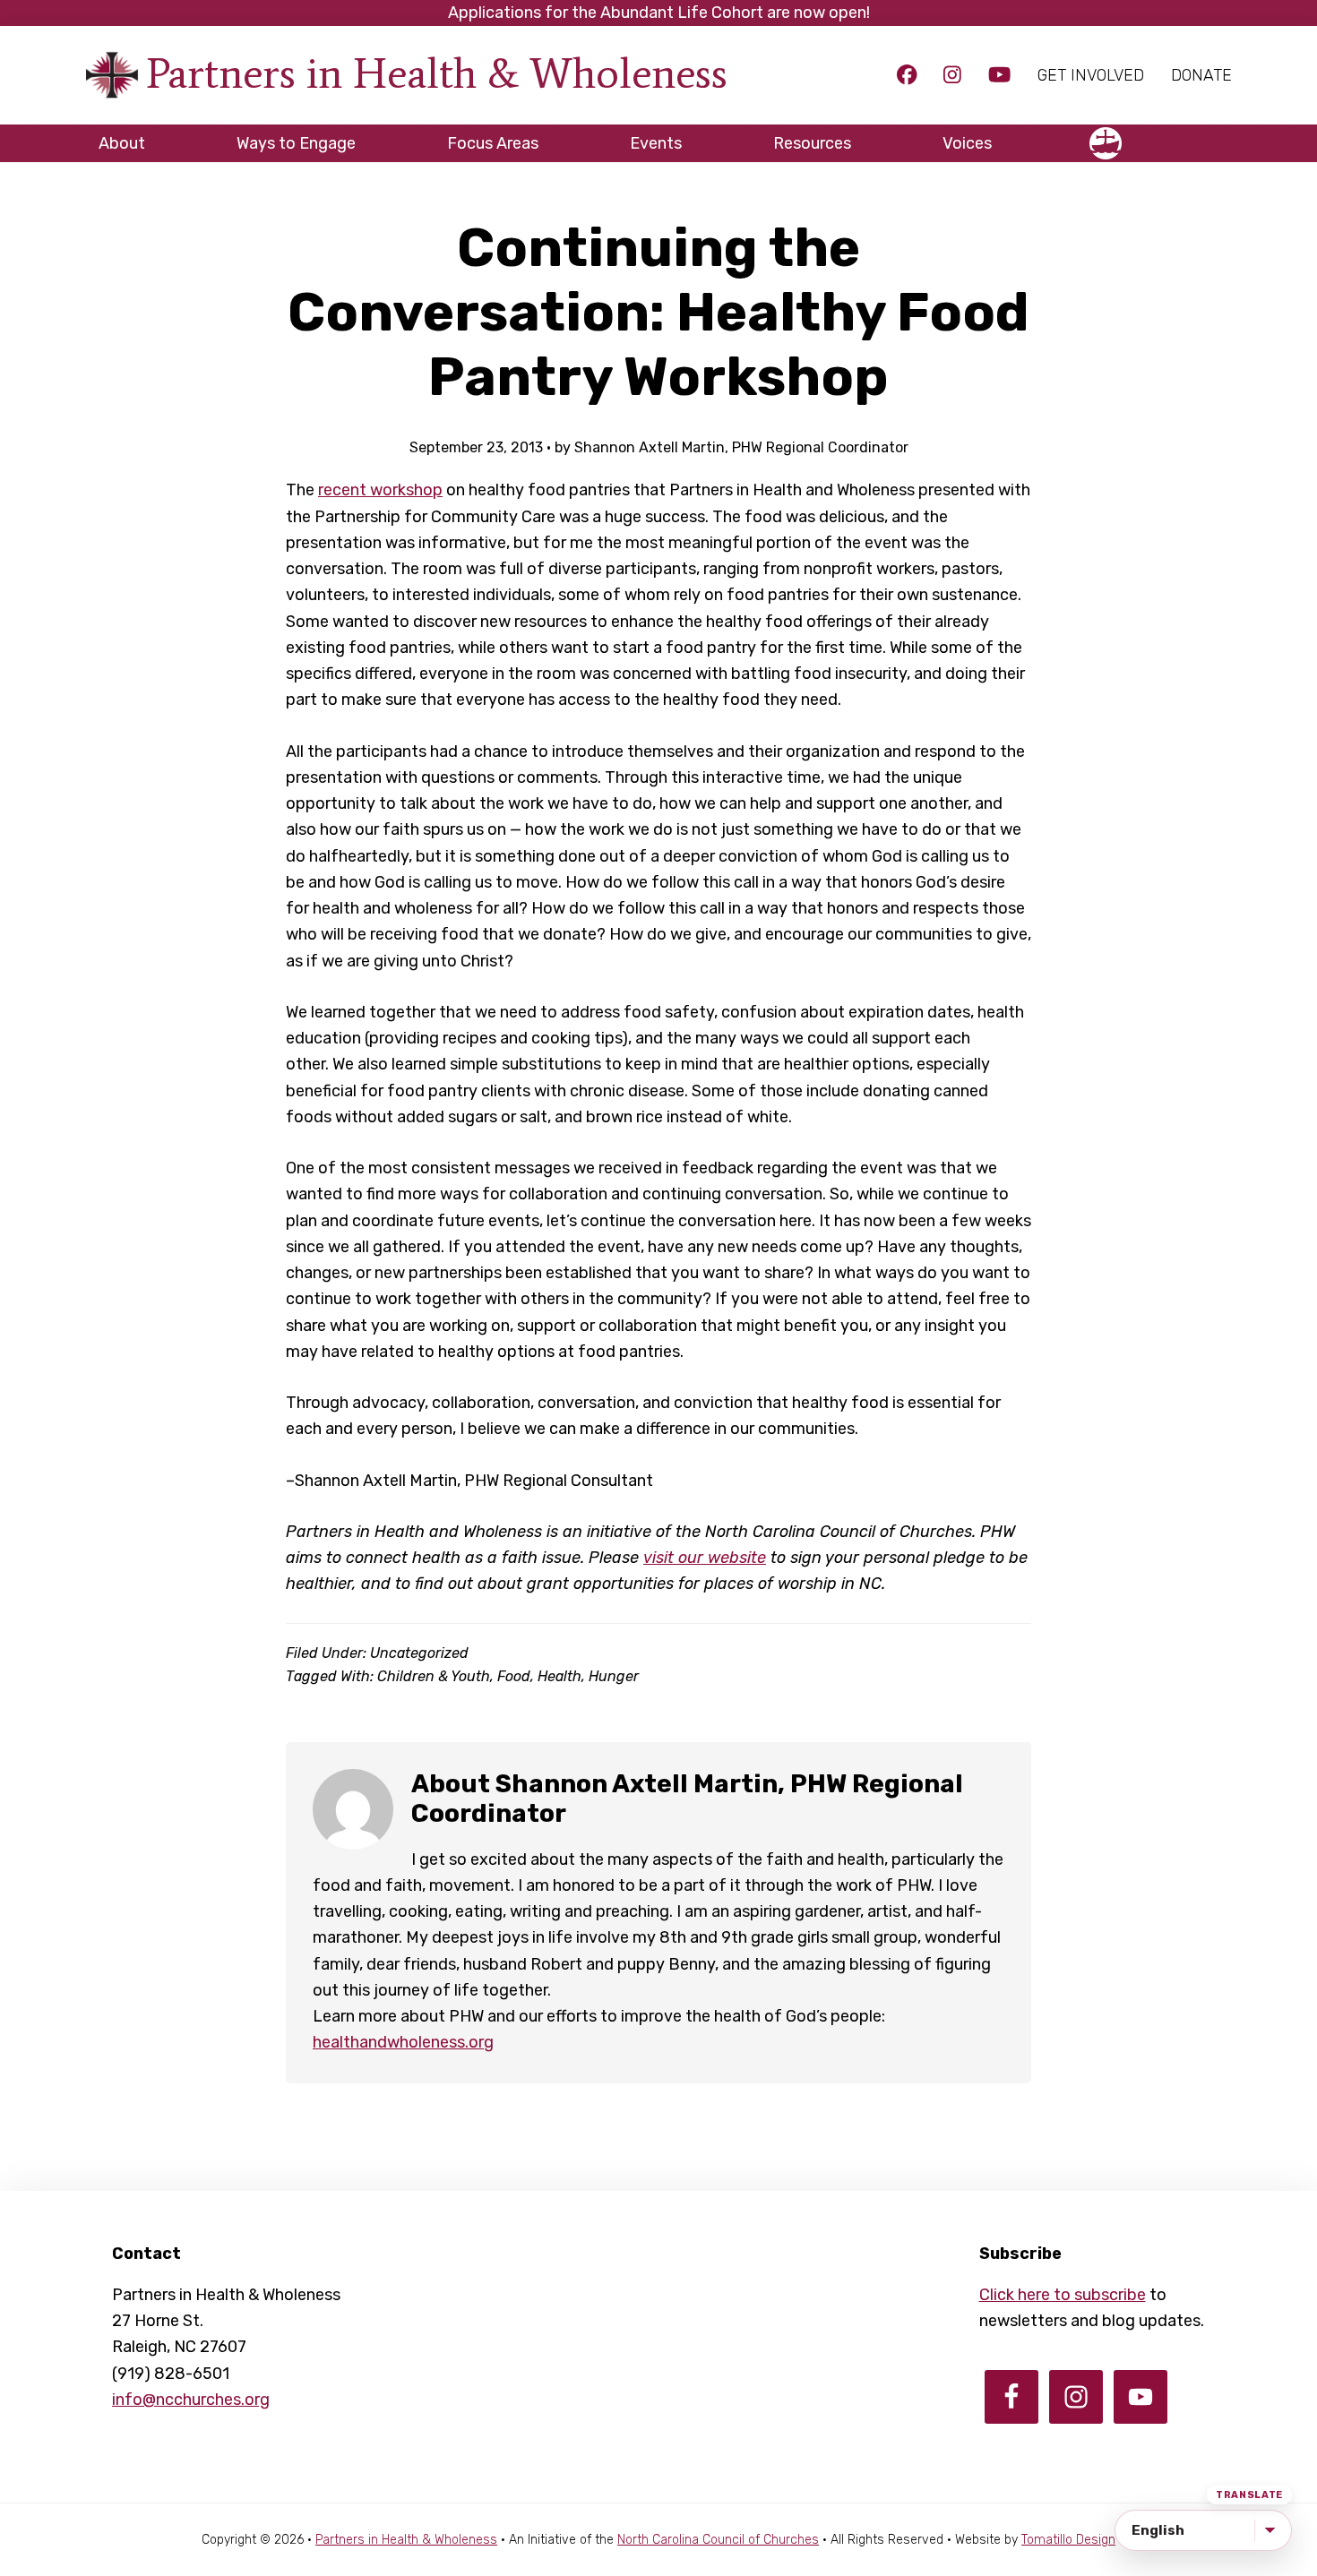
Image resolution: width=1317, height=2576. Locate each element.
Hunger (614, 1676)
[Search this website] (1218, 135)
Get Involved (1091, 75)
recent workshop (380, 490)
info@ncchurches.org (191, 2400)
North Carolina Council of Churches (718, 2540)
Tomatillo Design (1068, 2540)
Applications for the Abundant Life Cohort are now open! (659, 13)
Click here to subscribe (1063, 2295)
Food (514, 1676)
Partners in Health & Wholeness (437, 73)
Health (560, 1676)
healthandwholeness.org (403, 2042)
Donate (1201, 75)
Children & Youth (434, 1676)
